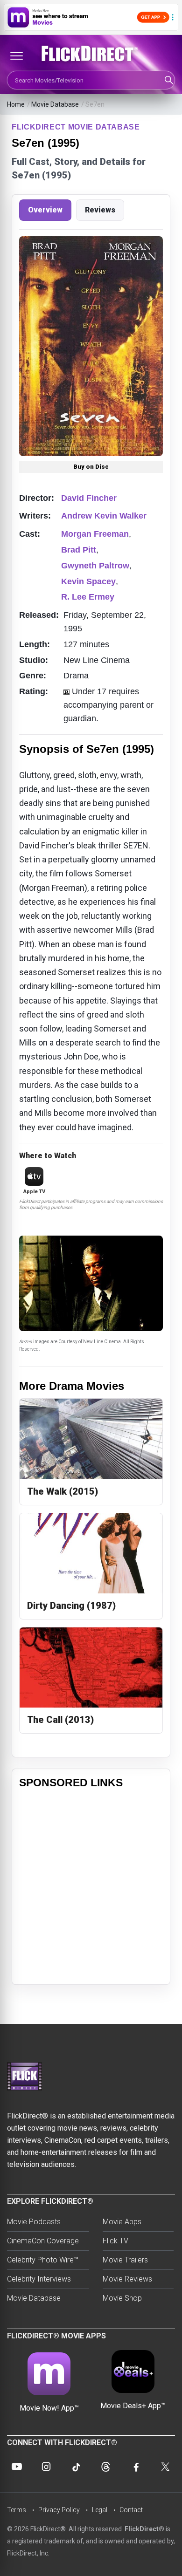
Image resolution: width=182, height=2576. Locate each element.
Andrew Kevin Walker (104, 516)
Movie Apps (122, 2222)
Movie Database (55, 104)
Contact (131, 2510)
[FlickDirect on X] (165, 2467)
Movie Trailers (125, 2260)
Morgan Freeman (95, 534)
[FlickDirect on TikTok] (76, 2467)
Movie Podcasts (34, 2222)
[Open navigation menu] (16, 56)
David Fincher (89, 498)
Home (16, 104)
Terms (17, 2510)
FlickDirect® (144, 2529)
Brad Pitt (79, 550)
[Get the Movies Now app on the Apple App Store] (91, 17)
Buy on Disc (91, 467)
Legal (100, 2510)
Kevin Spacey (88, 581)
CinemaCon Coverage (43, 2241)
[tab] (45, 210)
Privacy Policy (59, 2510)
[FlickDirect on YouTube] (17, 2467)
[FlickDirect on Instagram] (46, 2467)
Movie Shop (122, 2298)
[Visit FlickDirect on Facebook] (135, 2467)
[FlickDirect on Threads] (106, 2467)
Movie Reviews (127, 2279)
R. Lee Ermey (88, 597)
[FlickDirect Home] (91, 54)
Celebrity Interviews (39, 2279)
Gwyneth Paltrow (95, 566)
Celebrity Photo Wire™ (43, 2260)
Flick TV (115, 2241)
